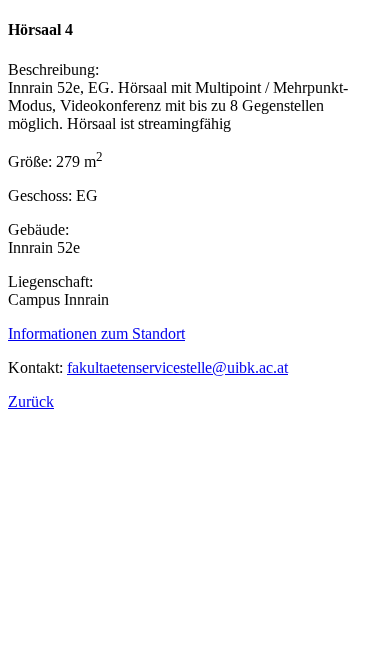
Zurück (31, 401)
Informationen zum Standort (96, 333)
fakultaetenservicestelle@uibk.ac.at (177, 367)
